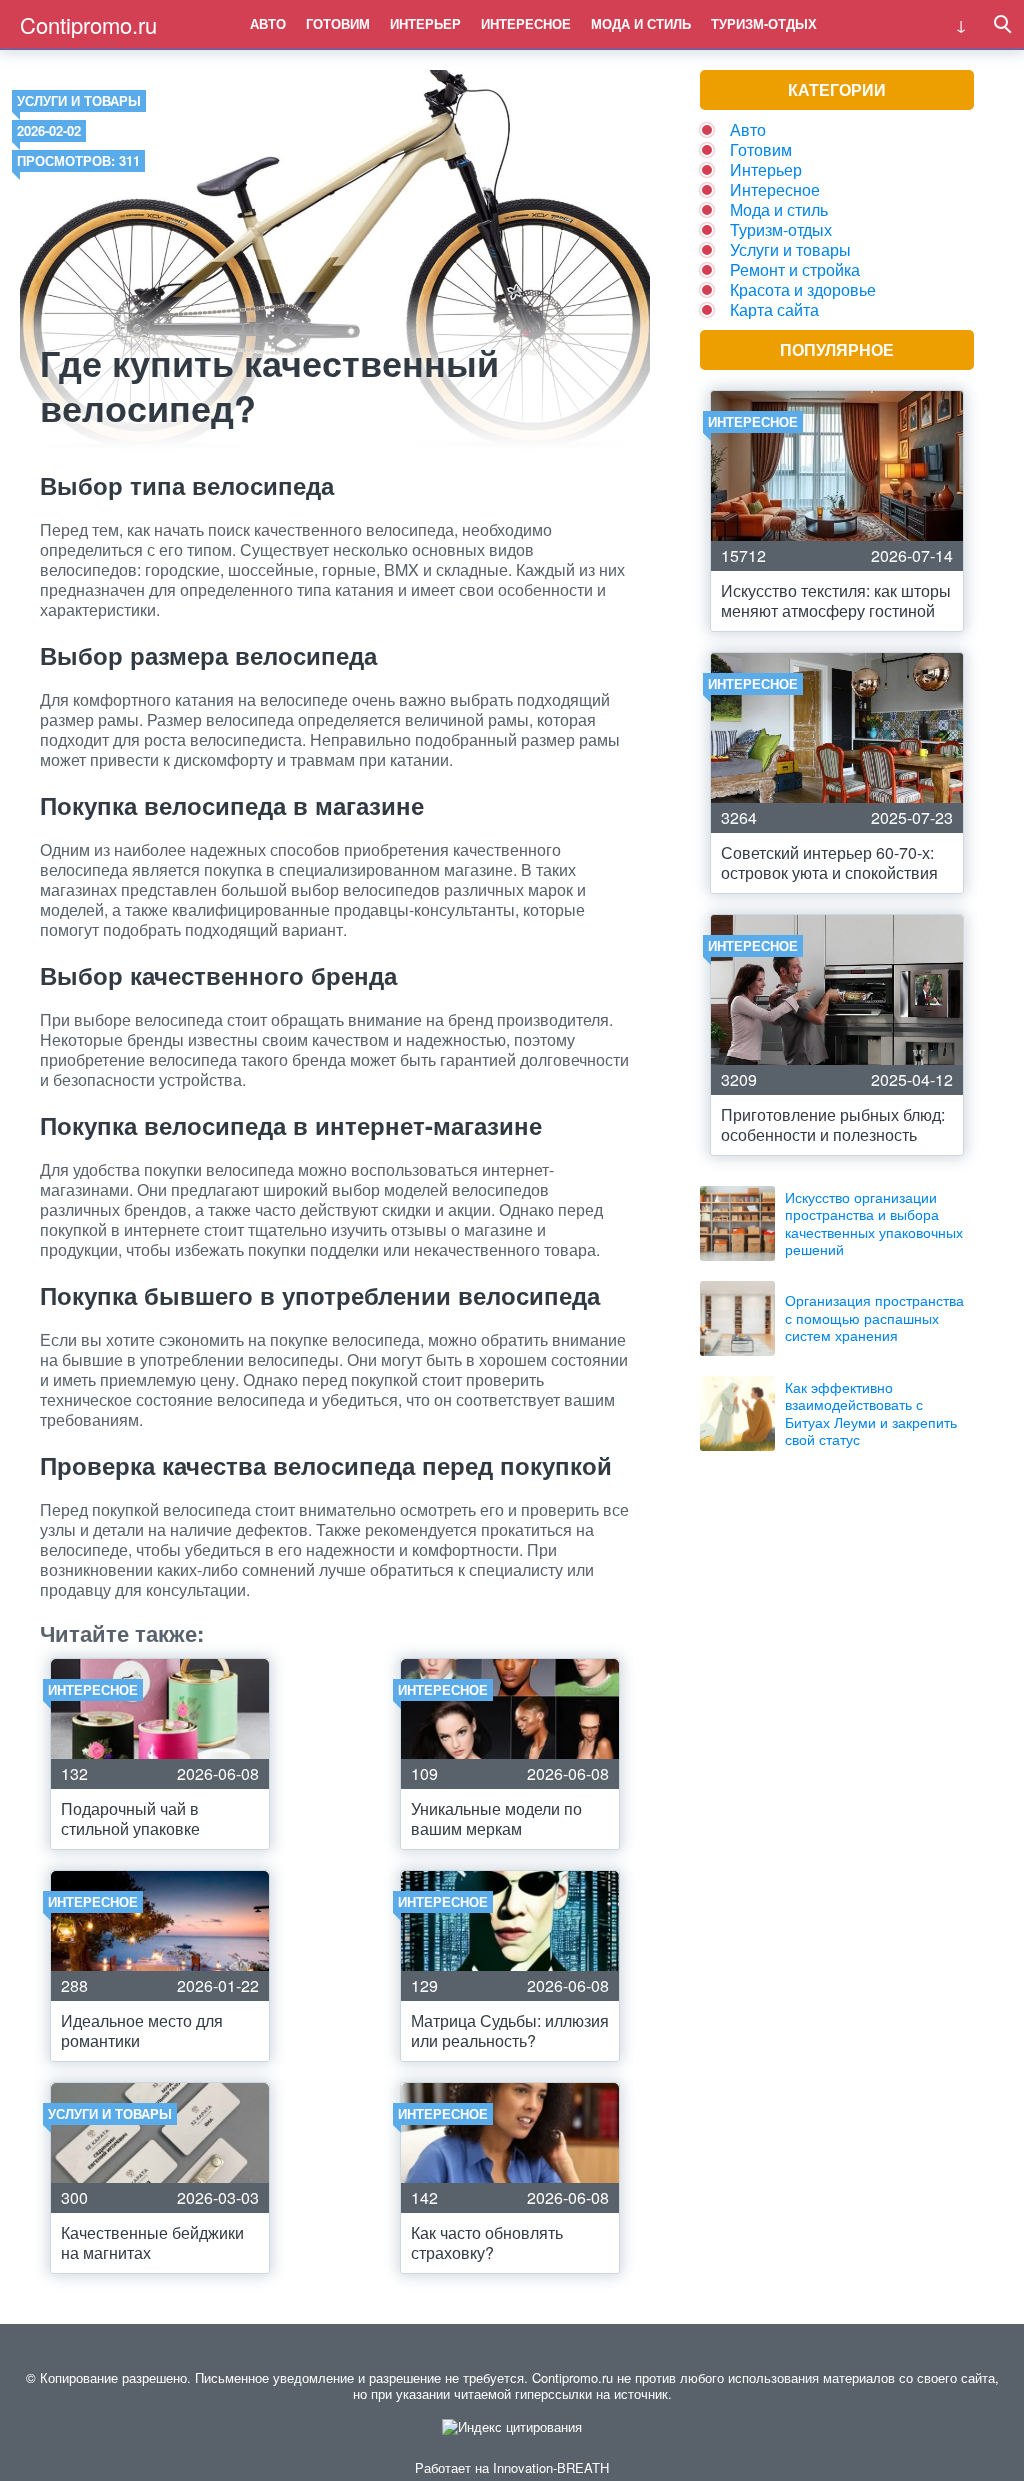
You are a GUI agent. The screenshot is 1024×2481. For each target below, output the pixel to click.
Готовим (338, 23)
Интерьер (425, 23)
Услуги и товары (79, 100)
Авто (268, 23)
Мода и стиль (641, 23)
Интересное (526, 23)
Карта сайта (774, 309)
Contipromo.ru (88, 24)
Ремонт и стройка (795, 269)
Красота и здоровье (803, 289)
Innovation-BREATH (551, 2467)
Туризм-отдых (764, 23)
